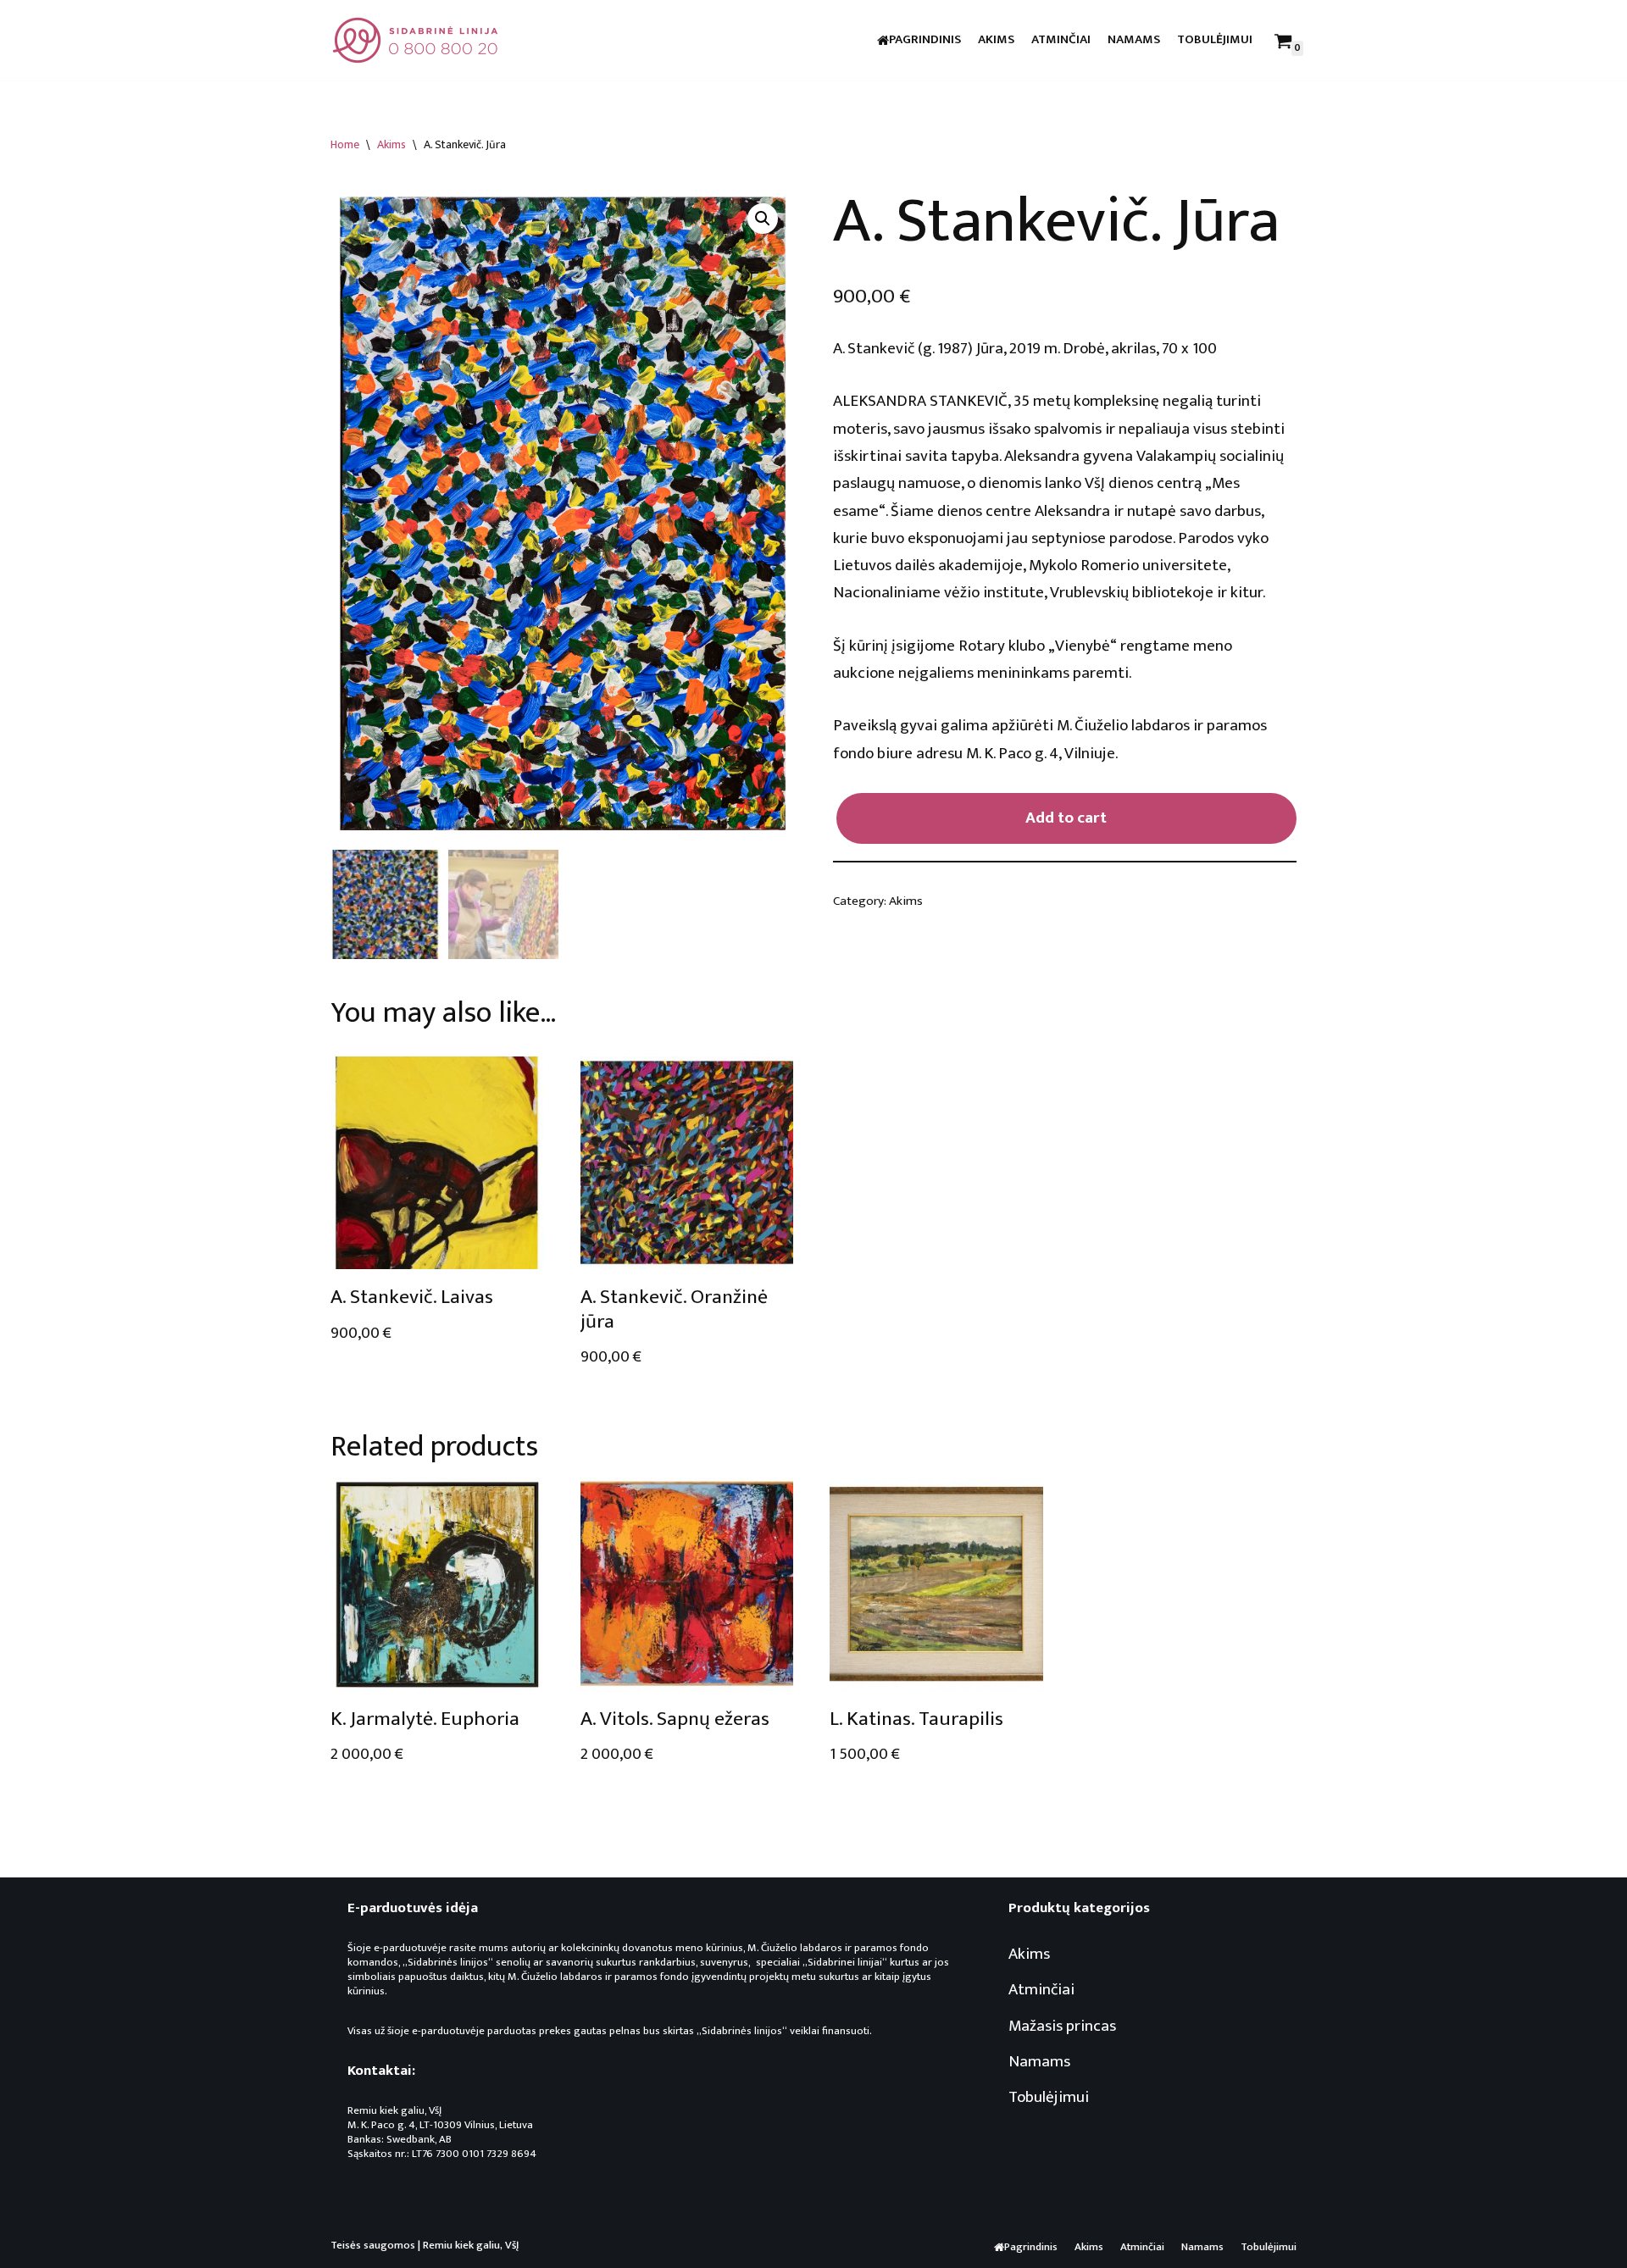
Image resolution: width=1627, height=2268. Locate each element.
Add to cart (1066, 818)
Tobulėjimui (1215, 40)
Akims (996, 40)
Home (345, 144)
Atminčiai (1061, 40)
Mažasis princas (1062, 2026)
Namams (1134, 40)
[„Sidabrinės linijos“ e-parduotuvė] (415, 40)
